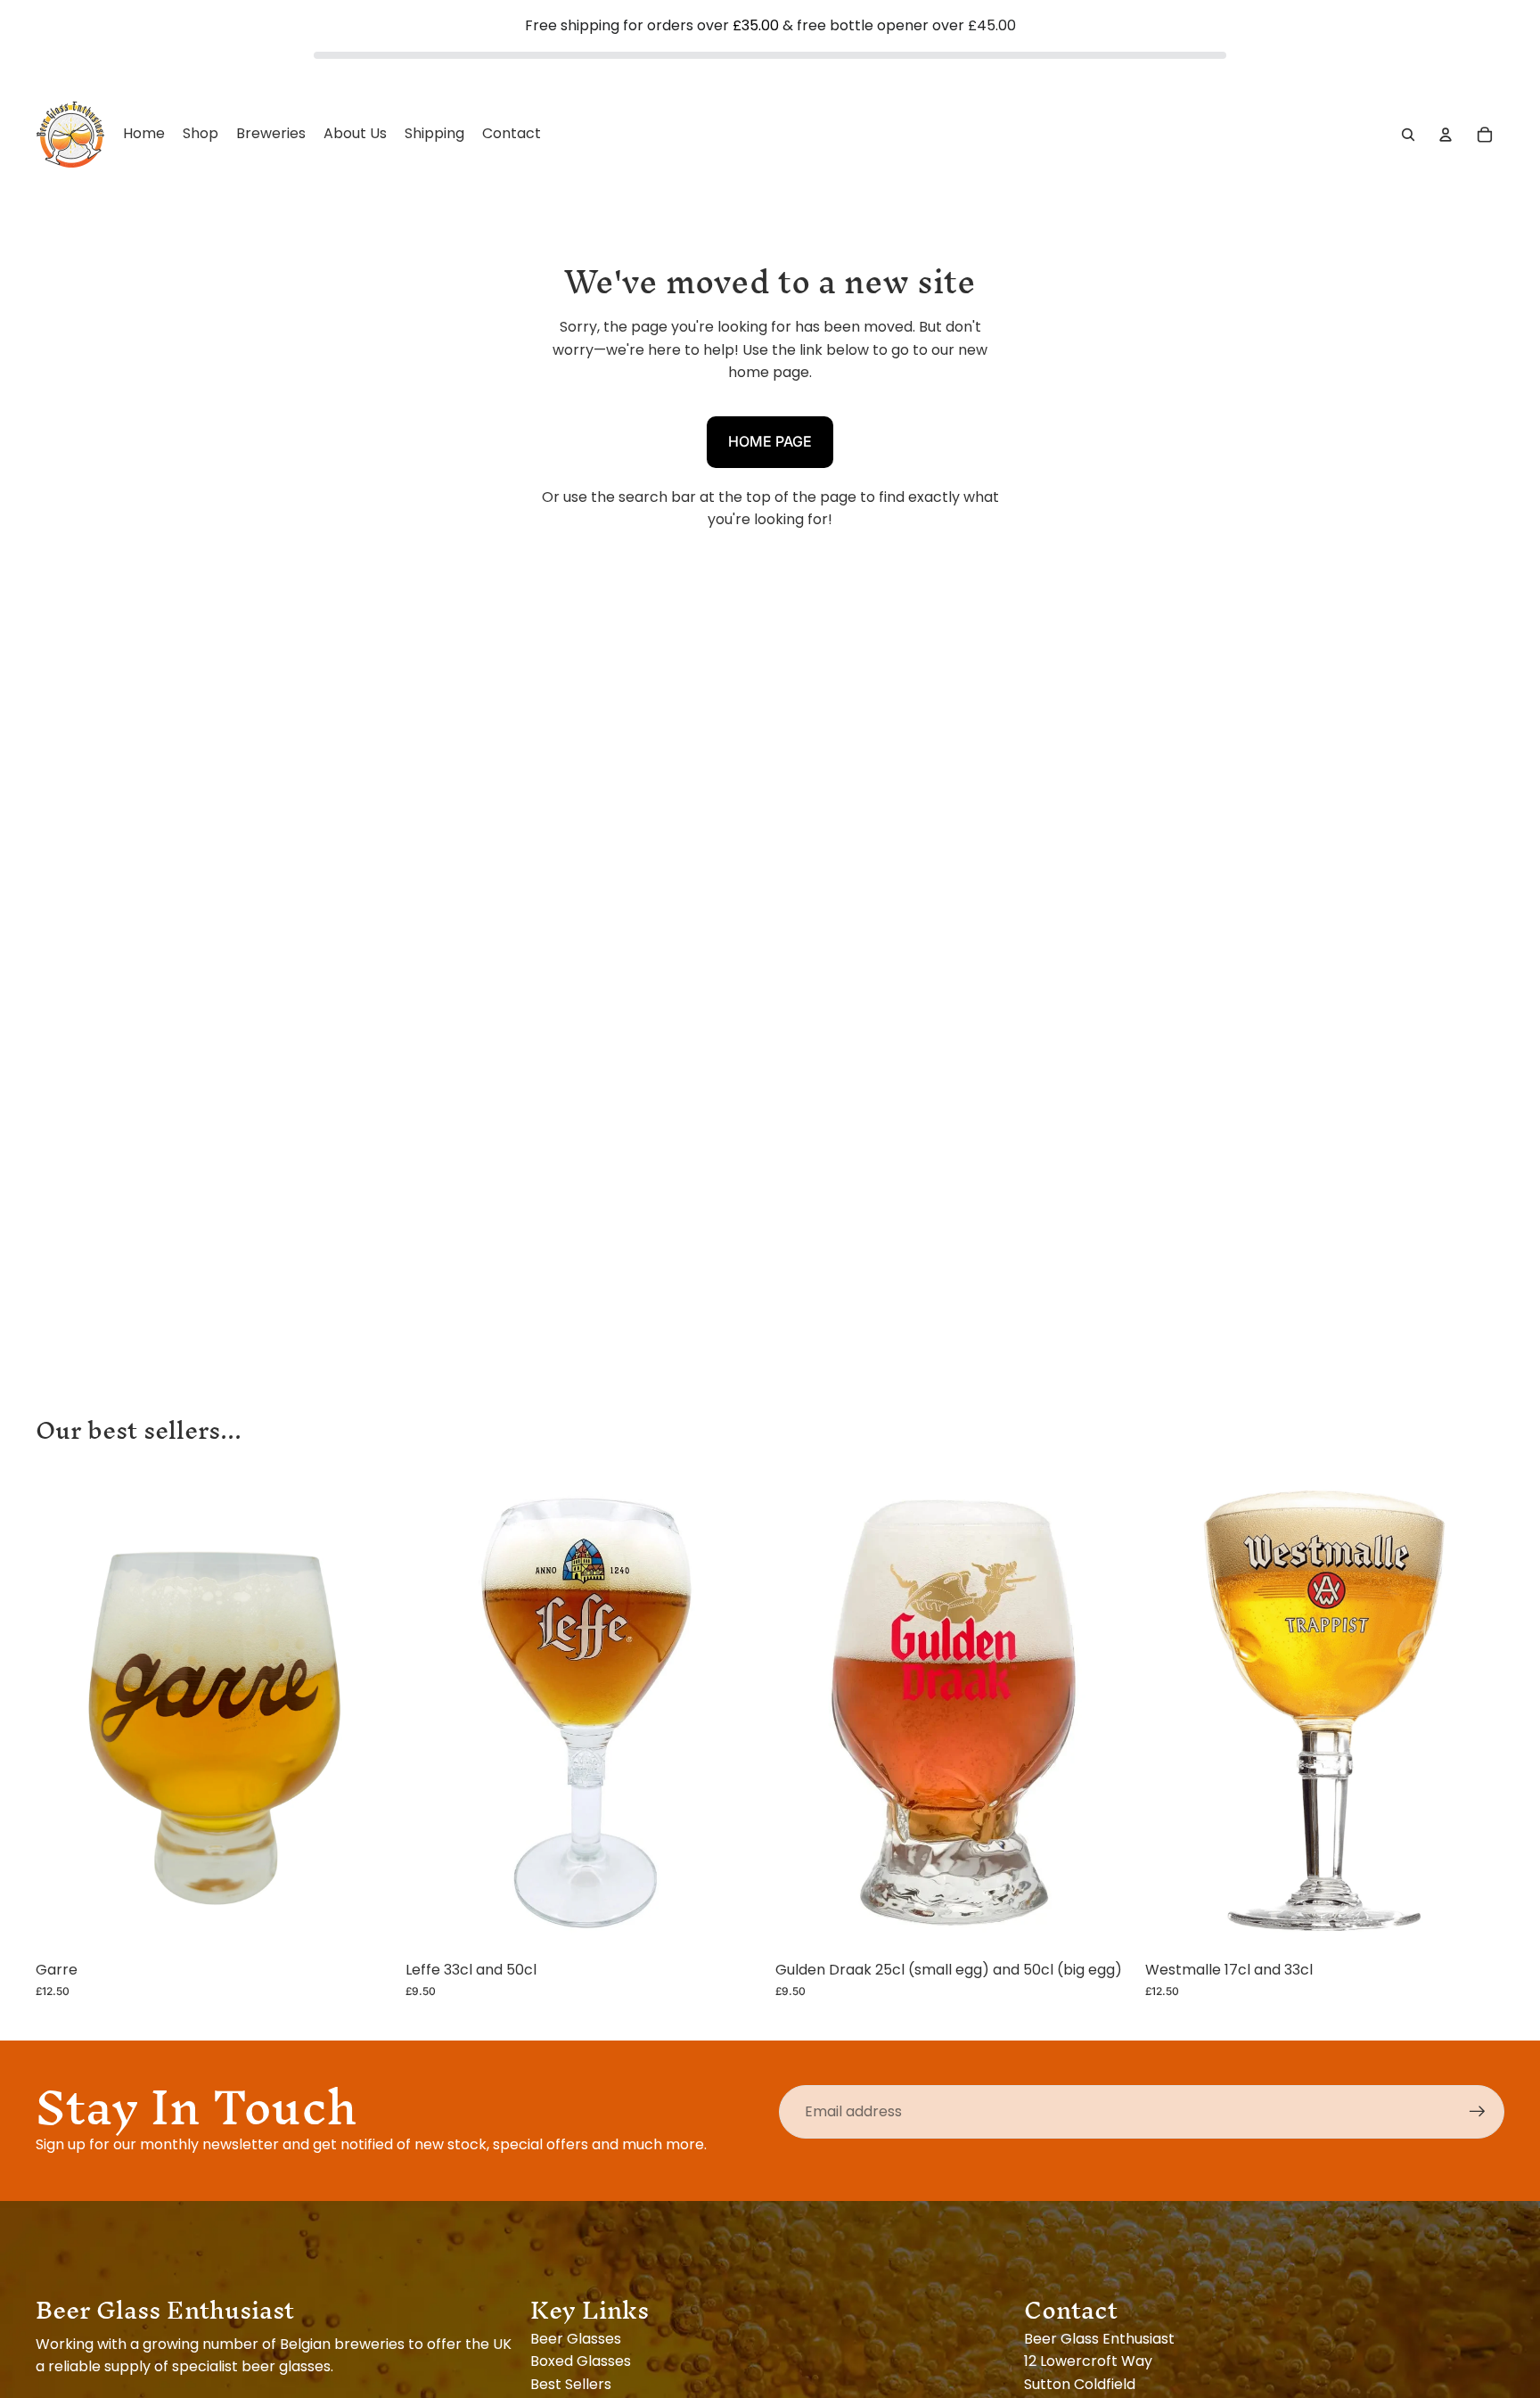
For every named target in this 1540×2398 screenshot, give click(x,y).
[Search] (1408, 134)
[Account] (1446, 134)
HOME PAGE (770, 441)
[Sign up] (1478, 2112)
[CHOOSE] (737, 1925)
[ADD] (367, 1925)
